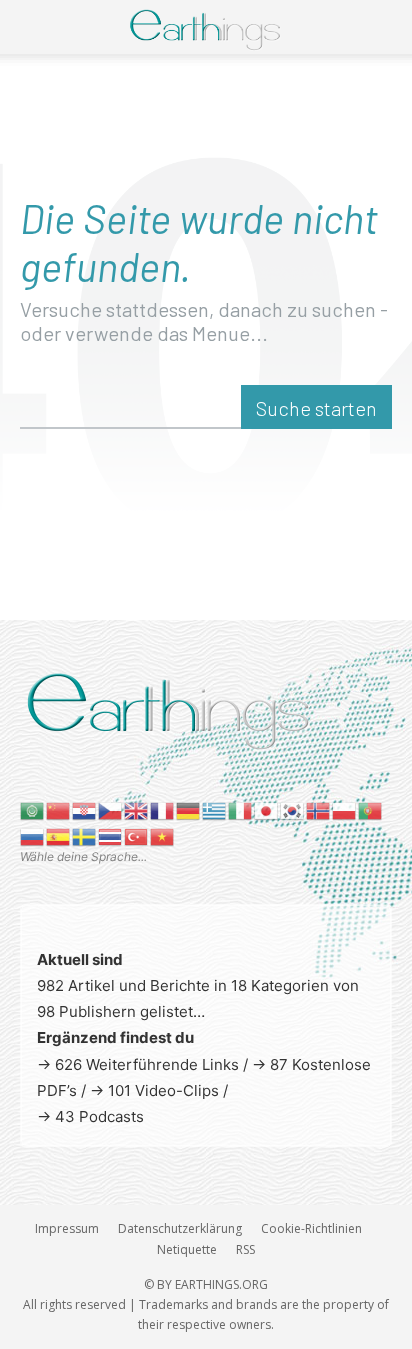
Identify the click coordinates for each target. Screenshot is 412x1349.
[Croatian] (85, 809)
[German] (189, 809)
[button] (32, 27)
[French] (163, 809)
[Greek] (215, 809)
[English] (137, 809)
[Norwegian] (319, 809)
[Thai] (111, 835)
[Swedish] (85, 835)
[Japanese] (267, 809)
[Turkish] (137, 835)
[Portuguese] (371, 809)
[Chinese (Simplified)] (59, 809)
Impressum (67, 1228)
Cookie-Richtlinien (311, 1228)
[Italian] (241, 809)
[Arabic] (33, 809)
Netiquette (187, 1249)
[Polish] (345, 809)
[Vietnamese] (163, 835)
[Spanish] (59, 835)
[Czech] (111, 809)
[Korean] (293, 809)
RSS (245, 1249)
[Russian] (33, 835)
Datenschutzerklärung (180, 1228)
